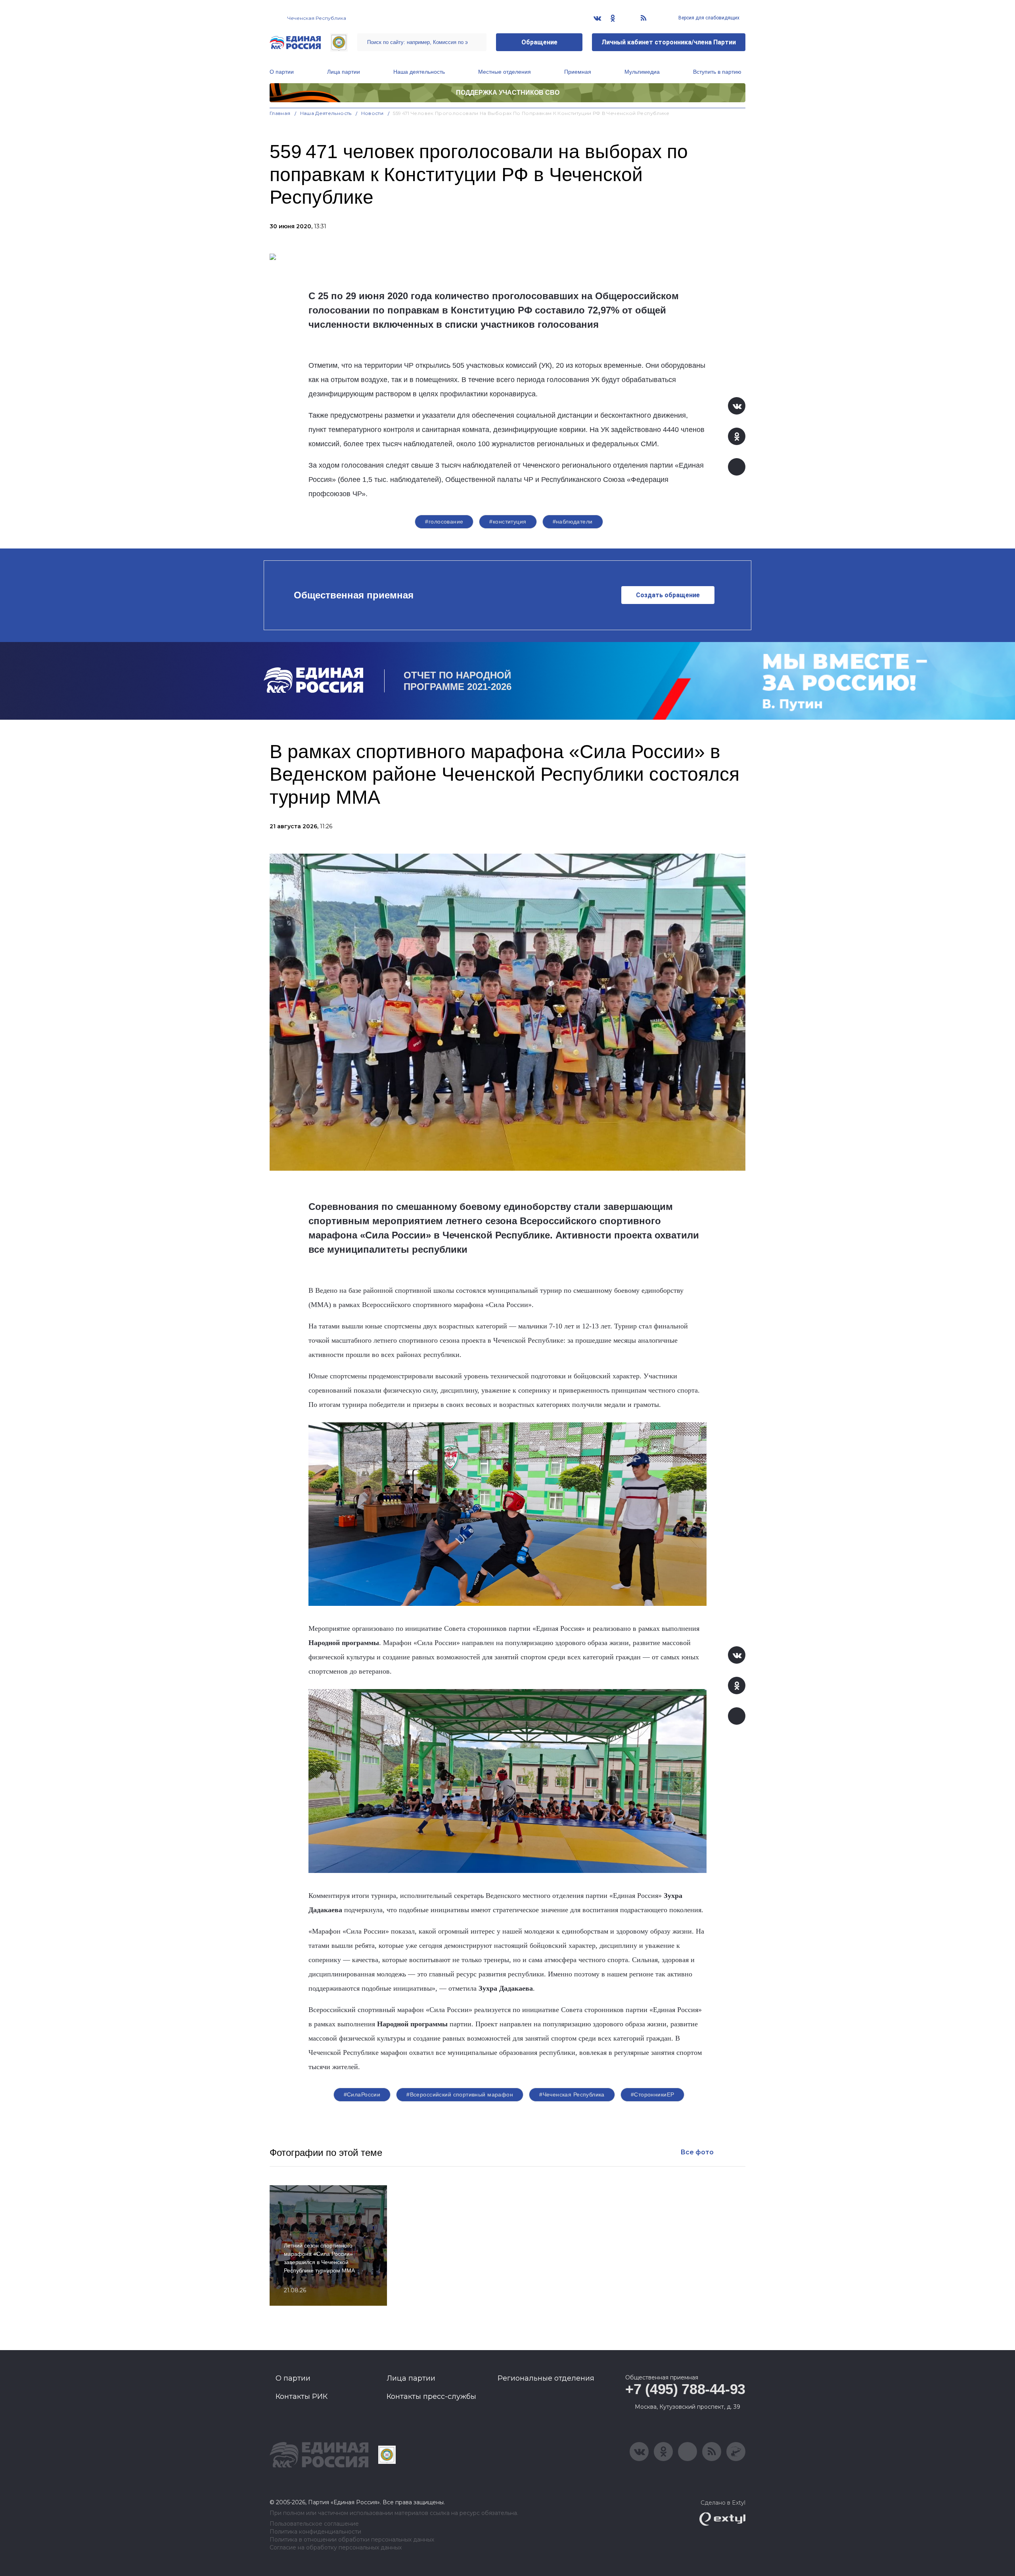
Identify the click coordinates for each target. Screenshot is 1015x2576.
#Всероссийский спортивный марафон (460, 2094)
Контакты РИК (302, 2396)
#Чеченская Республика (572, 2094)
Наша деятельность (419, 72)
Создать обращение (668, 595)
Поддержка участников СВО (508, 93)
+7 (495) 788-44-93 (685, 2389)
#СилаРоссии (362, 2094)
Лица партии (344, 72)
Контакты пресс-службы (431, 2396)
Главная (280, 113)
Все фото (697, 2152)
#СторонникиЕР (652, 2094)
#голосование (444, 522)
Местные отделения (505, 72)
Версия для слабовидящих (708, 18)
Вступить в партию (717, 72)
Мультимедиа (642, 72)
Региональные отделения (546, 2378)
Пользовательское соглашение (314, 2524)
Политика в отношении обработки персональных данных (352, 2540)
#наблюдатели (573, 522)
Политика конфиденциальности (315, 2532)
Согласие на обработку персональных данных (336, 2548)
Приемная (578, 72)
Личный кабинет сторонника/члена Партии (669, 42)
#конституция (508, 522)
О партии (282, 72)
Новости (372, 113)
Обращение (539, 42)
